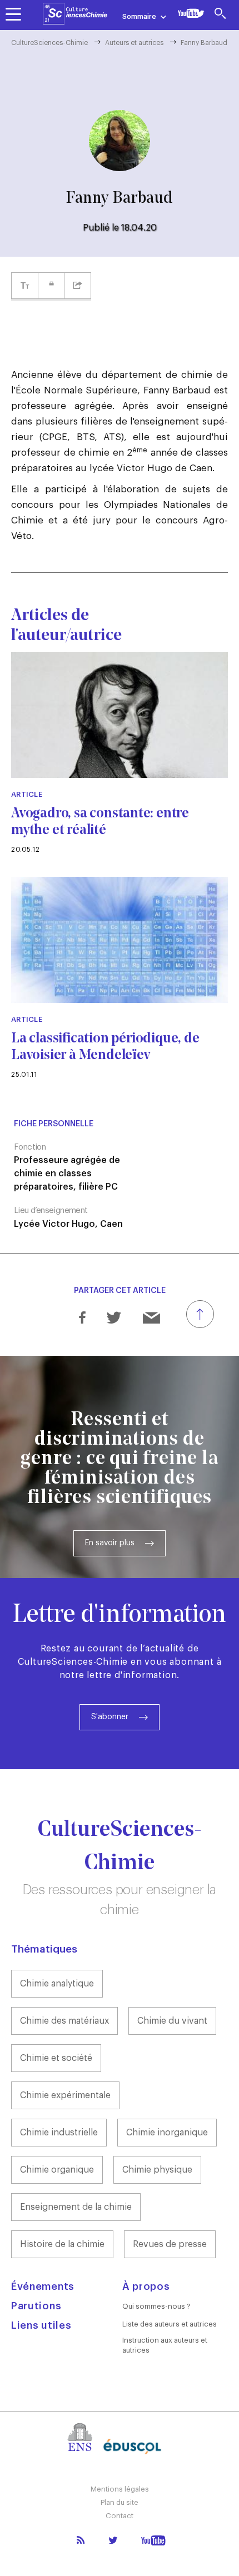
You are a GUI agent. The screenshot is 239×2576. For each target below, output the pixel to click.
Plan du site (120, 2502)
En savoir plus (110, 1543)
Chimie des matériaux (64, 2021)
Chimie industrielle (59, 2133)
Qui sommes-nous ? (156, 2306)
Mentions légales (120, 2489)
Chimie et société (56, 2058)
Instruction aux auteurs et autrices (165, 2345)
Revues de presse (170, 2244)
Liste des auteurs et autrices (170, 2324)
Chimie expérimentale (65, 2095)
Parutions (36, 2306)
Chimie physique (157, 2170)
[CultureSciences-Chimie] (75, 14)
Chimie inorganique (167, 2133)
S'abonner (110, 1717)
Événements (43, 2287)
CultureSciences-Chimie (49, 43)
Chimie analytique (57, 1984)
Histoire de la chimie (62, 2244)
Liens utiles (41, 2325)
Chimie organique (57, 2170)
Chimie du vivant (172, 2021)
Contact (120, 2516)
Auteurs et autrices (134, 43)
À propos (146, 2287)
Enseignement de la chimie (76, 2207)
